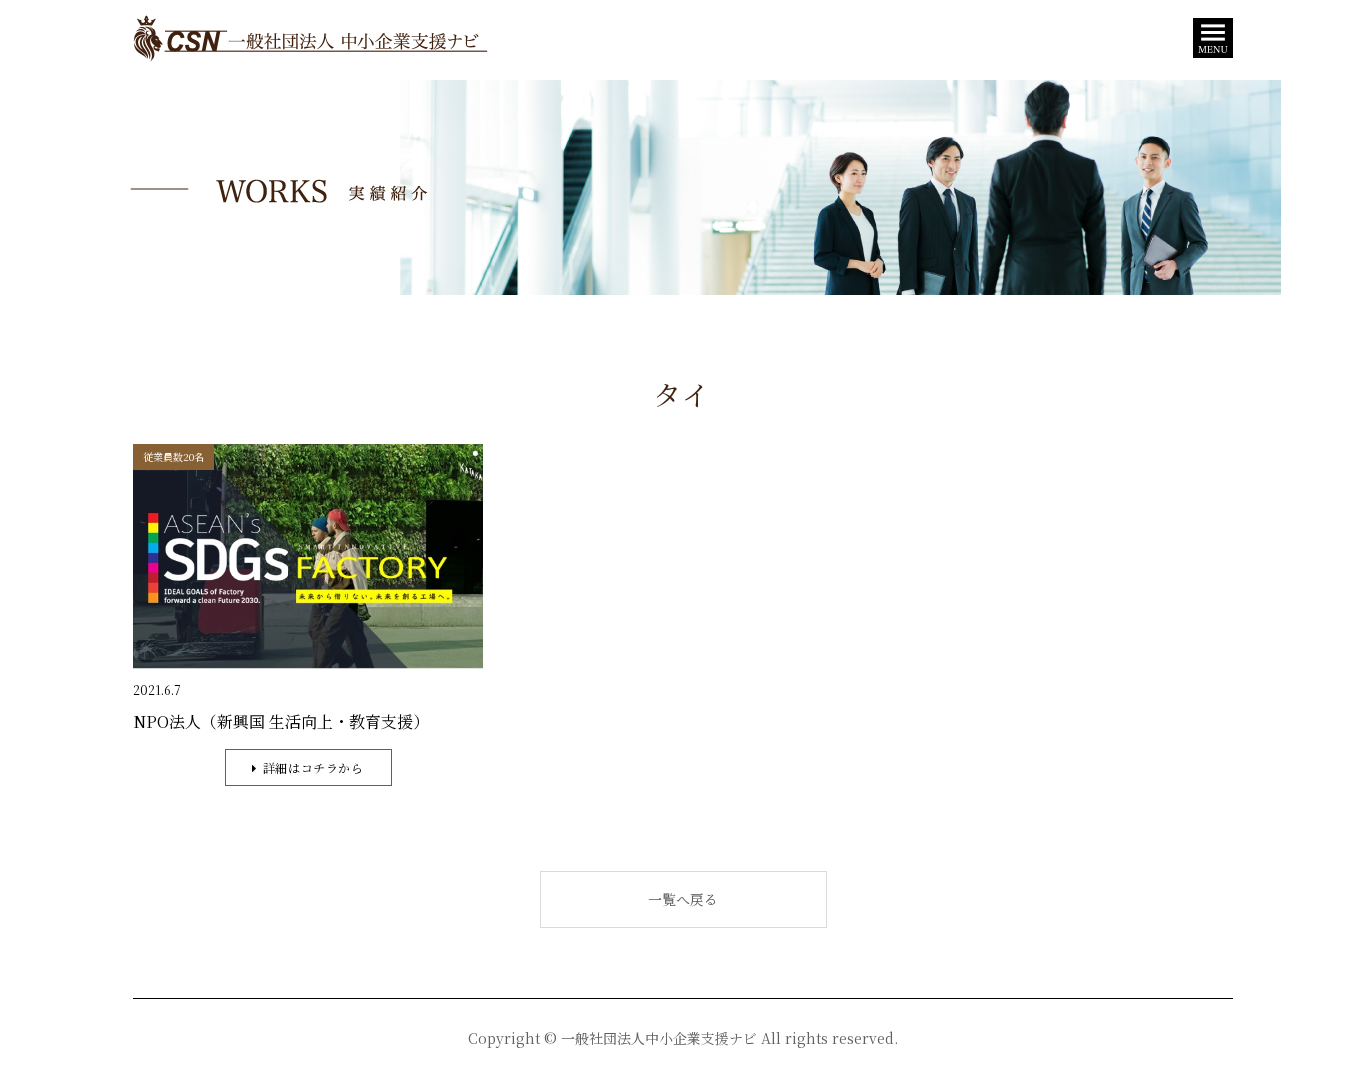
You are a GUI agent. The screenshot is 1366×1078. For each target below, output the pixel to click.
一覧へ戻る (683, 899)
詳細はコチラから (313, 767)
